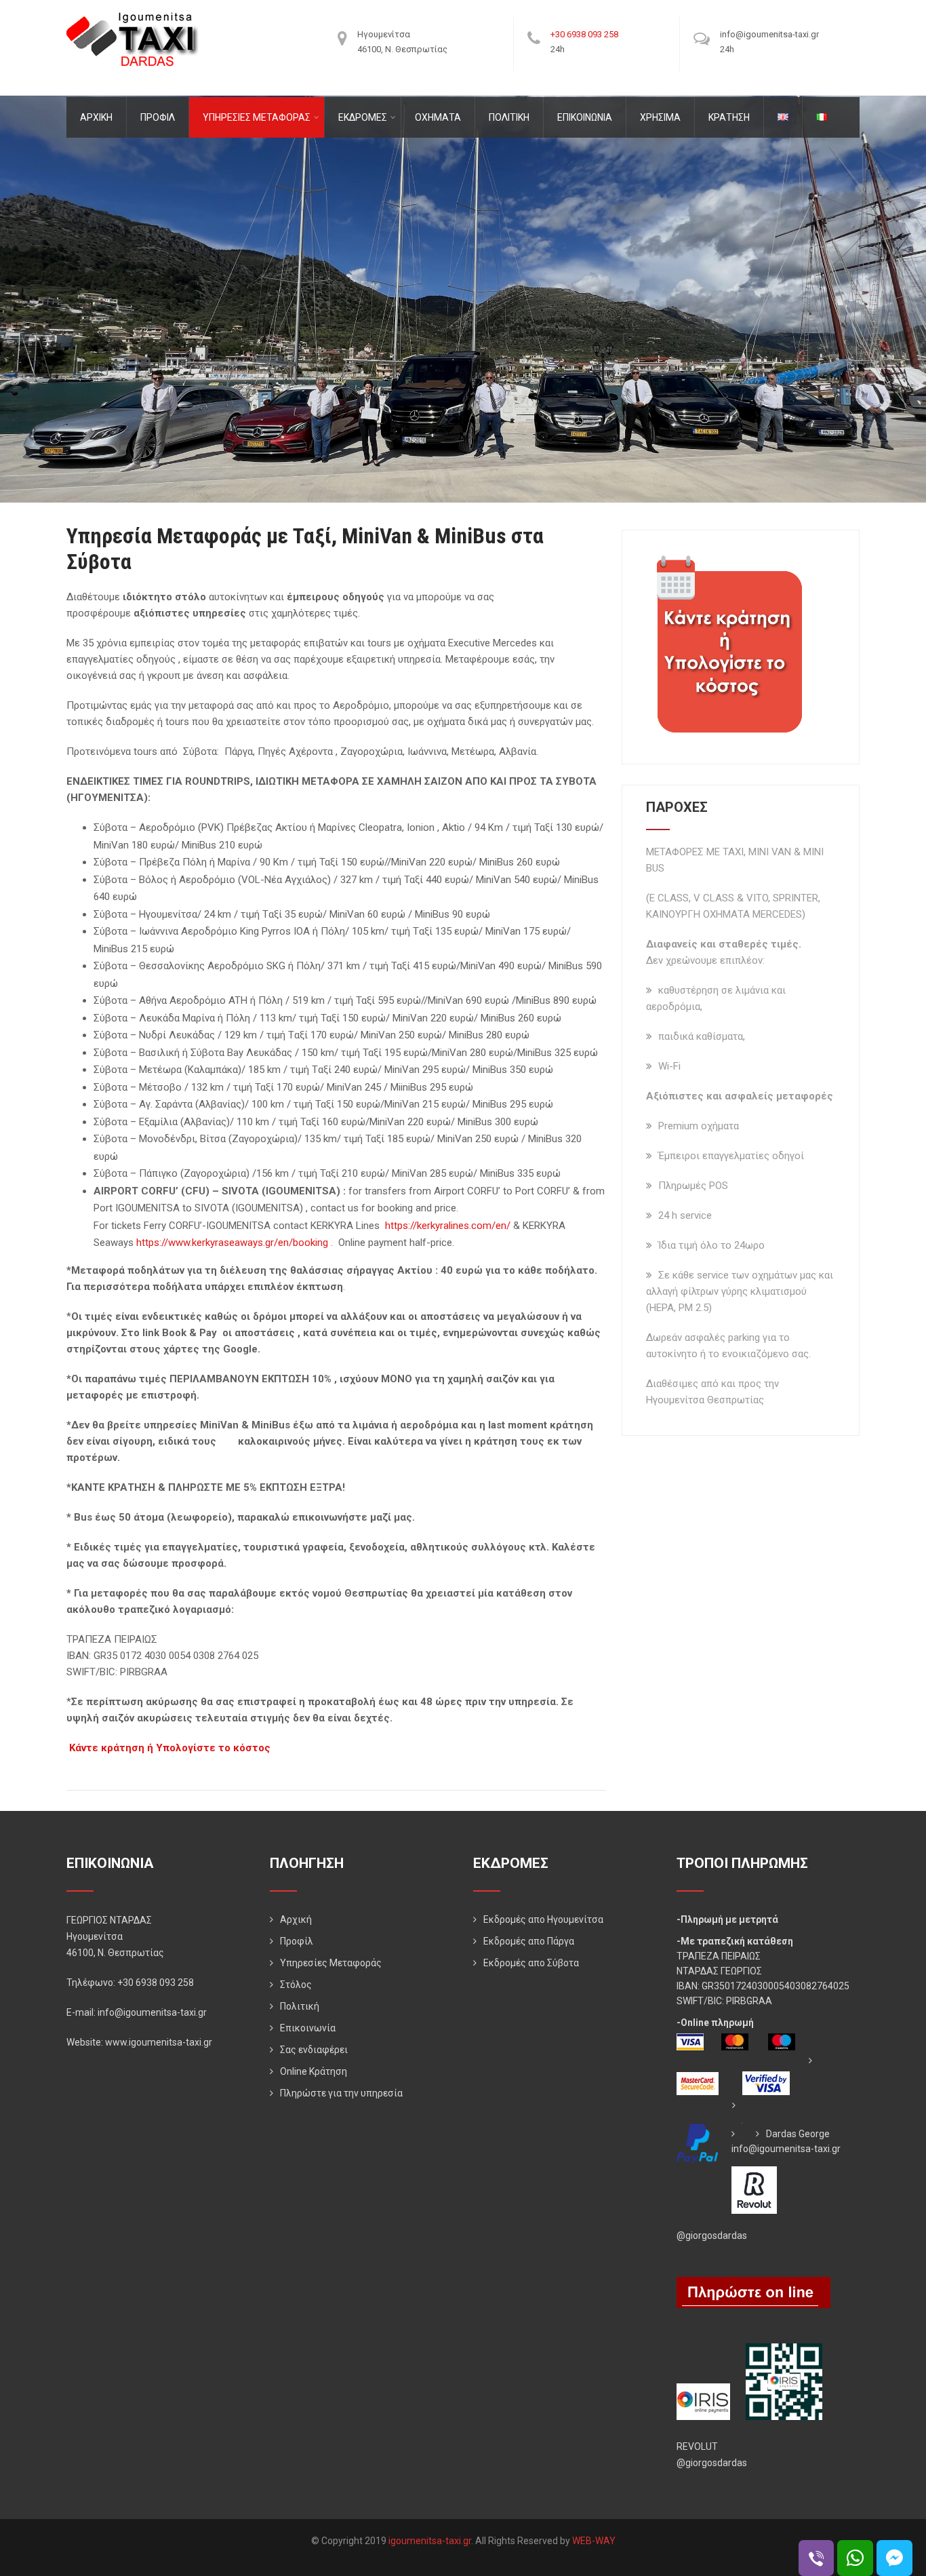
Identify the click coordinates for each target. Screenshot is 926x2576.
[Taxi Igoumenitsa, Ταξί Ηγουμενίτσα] (133, 16)
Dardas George (798, 2134)
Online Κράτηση (314, 2071)
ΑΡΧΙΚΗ (96, 117)
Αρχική (296, 1919)
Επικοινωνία (308, 2028)
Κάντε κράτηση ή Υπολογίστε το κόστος (170, 1748)
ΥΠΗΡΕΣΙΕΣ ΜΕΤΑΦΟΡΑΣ (257, 117)
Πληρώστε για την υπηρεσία (341, 2093)
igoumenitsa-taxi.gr (430, 2541)
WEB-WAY (594, 2541)
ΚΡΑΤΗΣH (729, 117)
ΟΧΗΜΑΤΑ (438, 117)
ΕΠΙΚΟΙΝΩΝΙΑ (585, 117)
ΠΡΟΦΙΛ (158, 117)
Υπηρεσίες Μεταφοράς (331, 1963)
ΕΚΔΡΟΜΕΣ (363, 117)
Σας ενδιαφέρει (314, 2050)
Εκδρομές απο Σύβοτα (531, 1963)
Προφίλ (297, 1941)
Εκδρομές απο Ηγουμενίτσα (543, 1919)
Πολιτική (300, 2006)
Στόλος (296, 1985)
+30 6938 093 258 (584, 34)
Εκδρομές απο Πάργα (529, 1941)
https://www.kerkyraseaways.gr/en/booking (232, 1243)
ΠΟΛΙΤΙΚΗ (509, 117)
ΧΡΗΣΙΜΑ (660, 117)
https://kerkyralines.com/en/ (448, 1226)
